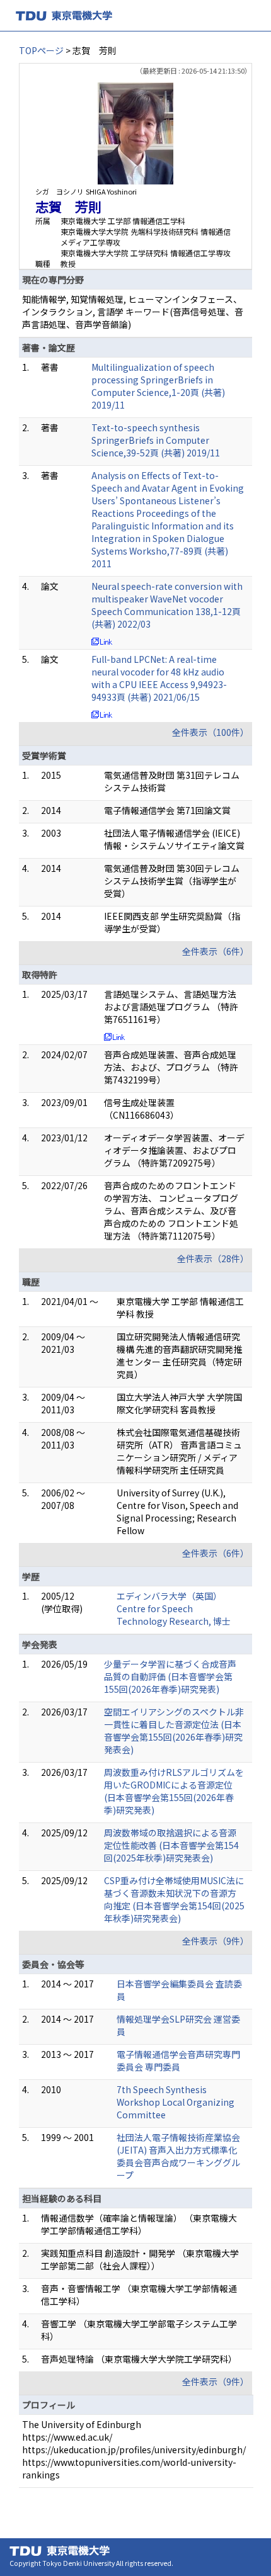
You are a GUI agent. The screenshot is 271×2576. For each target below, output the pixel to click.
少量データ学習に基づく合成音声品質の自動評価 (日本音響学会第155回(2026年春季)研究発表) (170, 1676)
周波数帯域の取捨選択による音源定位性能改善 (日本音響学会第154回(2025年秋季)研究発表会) (171, 1845)
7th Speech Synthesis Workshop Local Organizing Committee (176, 2102)
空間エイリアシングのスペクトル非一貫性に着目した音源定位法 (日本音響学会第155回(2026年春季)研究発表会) (174, 1731)
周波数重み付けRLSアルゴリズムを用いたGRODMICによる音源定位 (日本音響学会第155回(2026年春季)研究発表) (174, 1791)
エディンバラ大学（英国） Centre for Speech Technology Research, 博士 (174, 1608)
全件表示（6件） (216, 951)
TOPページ (41, 50)
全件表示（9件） (216, 1941)
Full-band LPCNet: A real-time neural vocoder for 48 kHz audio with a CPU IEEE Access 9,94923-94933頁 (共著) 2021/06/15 (159, 678)
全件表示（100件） (210, 732)
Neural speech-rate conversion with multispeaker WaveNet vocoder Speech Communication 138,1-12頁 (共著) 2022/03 (167, 605)
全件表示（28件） (213, 1258)
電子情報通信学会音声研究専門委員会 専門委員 (178, 2060)
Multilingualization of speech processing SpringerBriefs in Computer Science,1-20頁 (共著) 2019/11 (158, 386)
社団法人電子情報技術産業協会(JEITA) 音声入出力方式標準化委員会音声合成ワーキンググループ (178, 2156)
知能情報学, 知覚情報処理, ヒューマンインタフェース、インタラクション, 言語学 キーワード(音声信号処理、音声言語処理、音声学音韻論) (133, 312)
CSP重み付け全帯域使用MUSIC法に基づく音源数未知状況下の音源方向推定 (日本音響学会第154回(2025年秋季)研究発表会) (174, 1899)
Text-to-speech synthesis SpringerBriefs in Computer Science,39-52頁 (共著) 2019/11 (156, 440)
